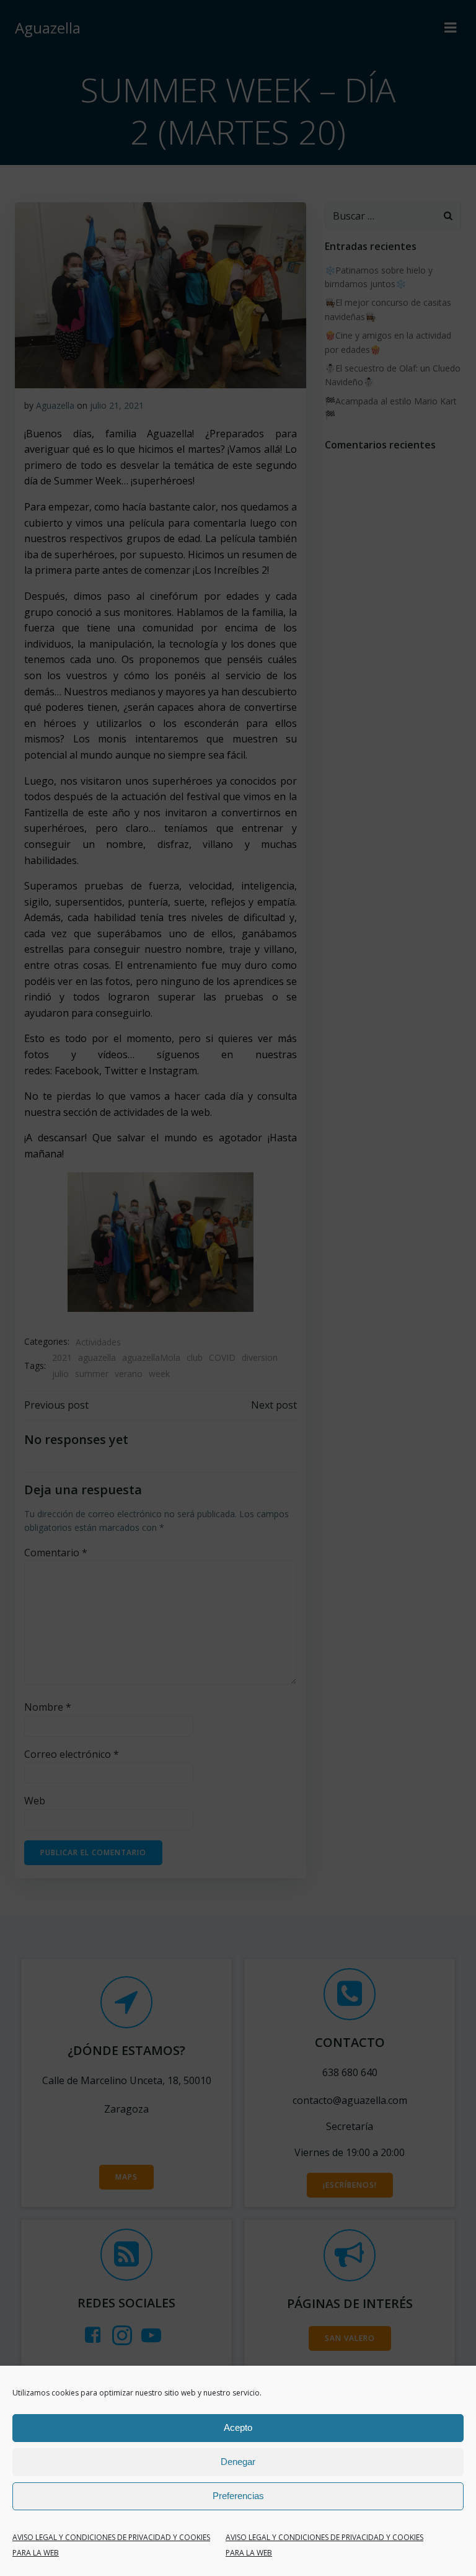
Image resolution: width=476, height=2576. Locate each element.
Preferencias (238, 2496)
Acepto (238, 2427)
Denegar (238, 2462)
